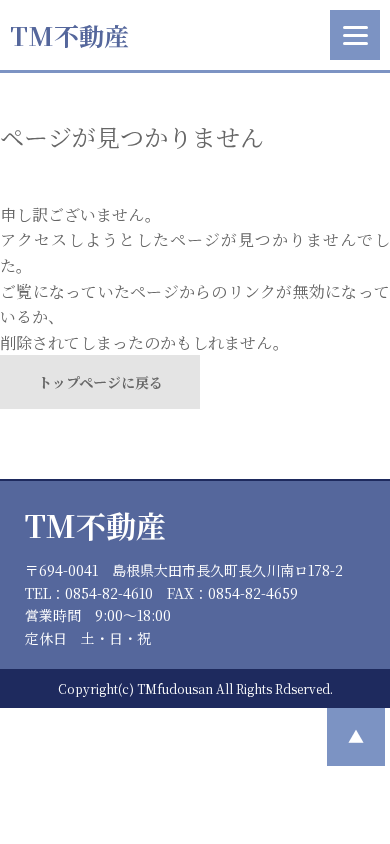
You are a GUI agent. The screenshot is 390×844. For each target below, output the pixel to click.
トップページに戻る (100, 382)
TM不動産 (69, 35)
